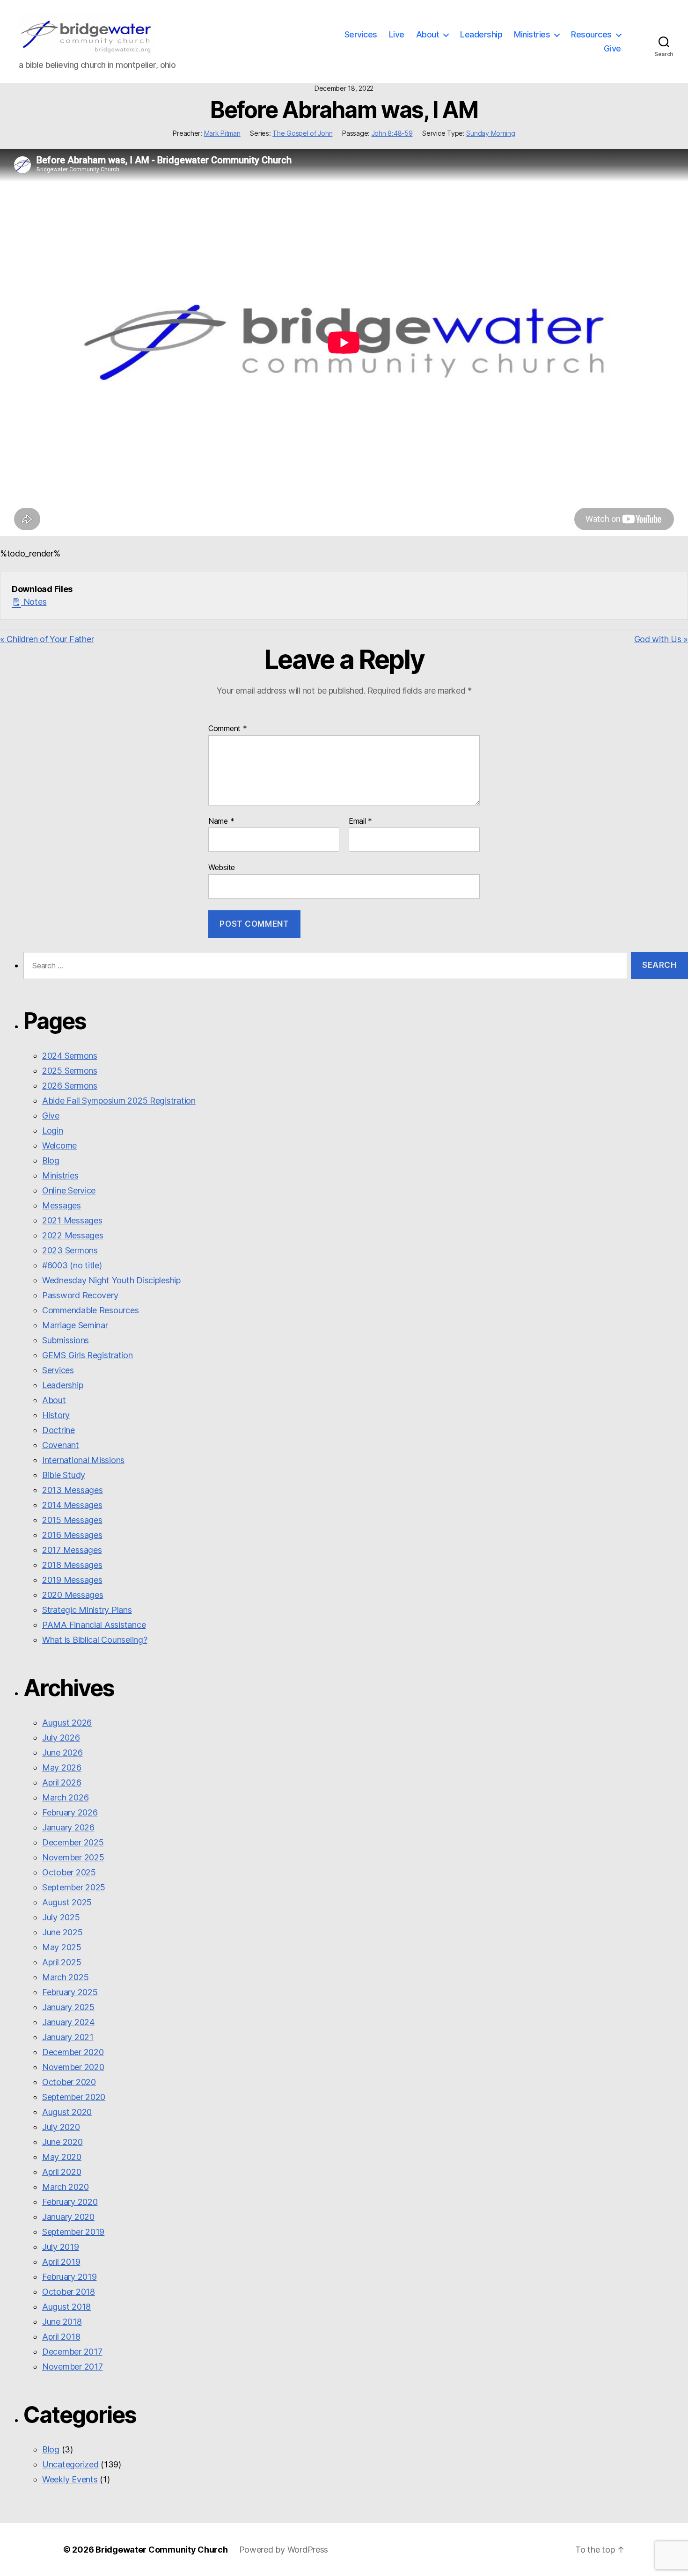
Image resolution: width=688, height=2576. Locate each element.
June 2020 (62, 2142)
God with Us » (661, 639)
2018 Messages (72, 1565)
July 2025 (61, 1917)
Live (397, 34)
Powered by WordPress (284, 2550)
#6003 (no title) (72, 1265)
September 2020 (74, 2097)
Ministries (532, 34)
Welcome (59, 1145)
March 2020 (65, 2187)
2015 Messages (72, 1520)
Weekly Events (70, 2479)
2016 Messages (72, 1535)
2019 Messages (72, 1580)
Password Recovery (80, 1295)
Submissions (66, 1340)
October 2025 (69, 1872)
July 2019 (61, 2247)
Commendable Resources (90, 1310)
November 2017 (73, 2367)
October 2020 (69, 2082)
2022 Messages (73, 1235)
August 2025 (67, 1902)
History (56, 1415)
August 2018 (66, 2307)
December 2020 (73, 2052)
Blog (51, 1160)
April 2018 (61, 2337)
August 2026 (67, 1723)
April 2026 (62, 1782)
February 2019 (70, 2277)
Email (360, 821)
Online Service (69, 1190)
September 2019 (73, 2232)
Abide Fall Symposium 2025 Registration (119, 1101)
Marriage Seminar (75, 1325)
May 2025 (62, 1947)
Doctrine (59, 1430)
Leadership (481, 34)
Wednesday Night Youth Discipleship (111, 1280)
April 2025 (62, 1962)
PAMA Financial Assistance (94, 1625)
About (428, 34)
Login (53, 1131)
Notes (34, 602)
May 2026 (62, 1767)
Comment (228, 729)
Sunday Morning (490, 133)
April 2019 (61, 2262)
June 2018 (62, 2322)
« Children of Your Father (47, 639)
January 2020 (68, 2217)
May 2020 (62, 2157)
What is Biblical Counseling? (95, 1640)
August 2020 (67, 2112)
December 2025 (73, 1842)
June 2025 (62, 1932)
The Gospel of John (302, 133)
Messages (62, 1205)
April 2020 (62, 2172)
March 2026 (65, 1797)
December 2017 (72, 2352)
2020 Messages (73, 1595)
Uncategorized (70, 2464)
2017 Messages (72, 1550)
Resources (591, 34)
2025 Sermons (70, 1071)
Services (361, 34)
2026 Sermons (70, 1086)
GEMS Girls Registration (88, 1355)
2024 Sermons (70, 1056)
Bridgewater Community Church (161, 2550)
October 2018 (69, 2292)
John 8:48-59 (392, 133)
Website (222, 867)
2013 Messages (73, 1490)
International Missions (83, 1460)
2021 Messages (72, 1220)
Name (221, 821)
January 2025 (68, 2007)
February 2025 (70, 1992)
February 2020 (70, 2202)
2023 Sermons (70, 1250)
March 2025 (65, 1977)
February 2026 (70, 1812)
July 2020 (61, 2127)
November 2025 (73, 1857)
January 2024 (68, 2022)
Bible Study (64, 1475)
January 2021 (68, 2037)
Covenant (61, 1445)
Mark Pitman (222, 133)
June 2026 (62, 1753)
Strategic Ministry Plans (87, 1610)
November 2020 (73, 2067)
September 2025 (74, 1887)
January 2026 (68, 1827)
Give (612, 48)
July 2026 (61, 1738)
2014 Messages (72, 1505)
